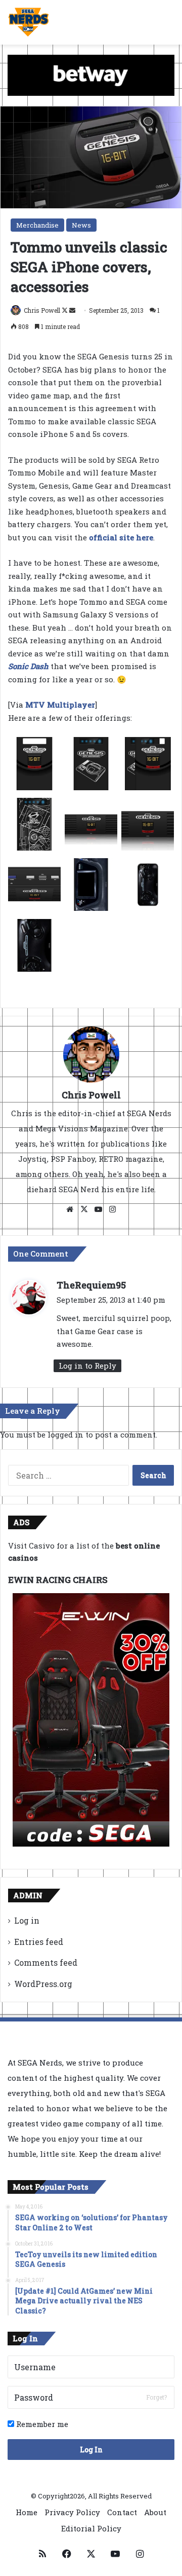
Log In (91, 2450)
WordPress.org (43, 1984)
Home (27, 2512)
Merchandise (37, 225)
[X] (84, 1209)
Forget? (156, 2397)
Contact (122, 2512)
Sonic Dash (28, 666)
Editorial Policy (91, 2528)
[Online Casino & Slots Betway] (91, 75)
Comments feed (46, 1962)
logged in (65, 1434)
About (155, 2512)
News (81, 225)
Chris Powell (42, 310)
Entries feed (39, 1942)
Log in (27, 1920)
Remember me (41, 2424)
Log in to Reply (87, 1366)
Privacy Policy (72, 2512)
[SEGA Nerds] (29, 22)
